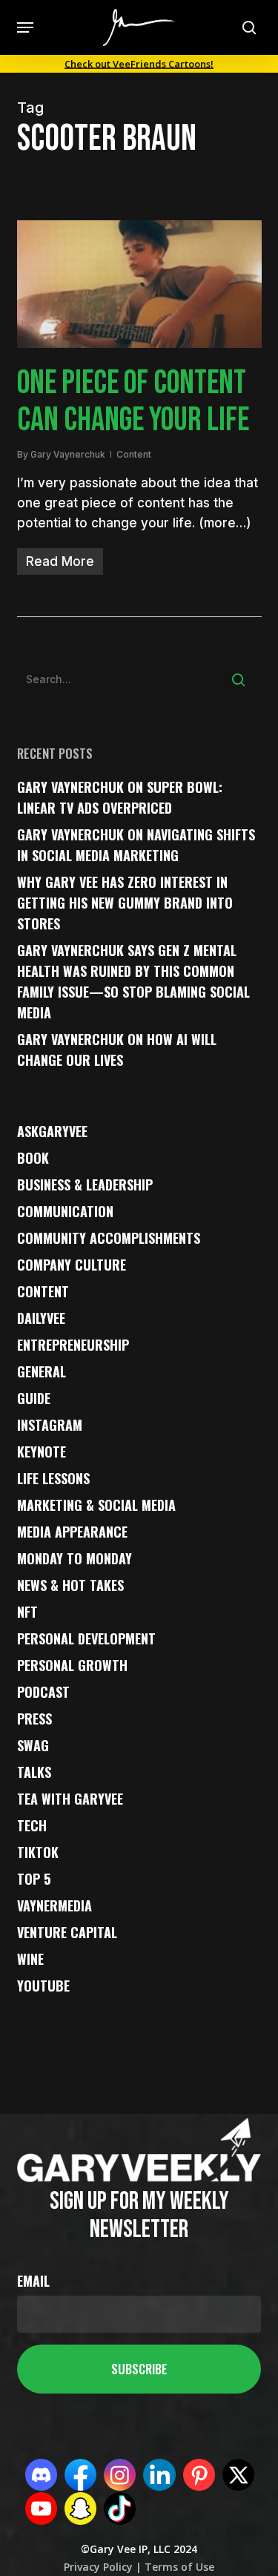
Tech (32, 1825)
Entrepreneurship (73, 1345)
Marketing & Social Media (96, 1505)
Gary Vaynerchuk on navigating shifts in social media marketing (136, 845)
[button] (25, 27)
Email (33, 2281)
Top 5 (34, 1879)
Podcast (43, 1692)
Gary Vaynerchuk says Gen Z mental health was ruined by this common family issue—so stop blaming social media (133, 981)
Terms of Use (178, 2567)
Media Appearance (72, 1532)
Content (134, 454)
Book (33, 1158)
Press (34, 1719)
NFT (27, 1612)
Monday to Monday (75, 1558)
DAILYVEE (41, 1318)
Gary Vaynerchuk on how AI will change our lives (117, 1050)
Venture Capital (67, 1932)
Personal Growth (72, 1665)
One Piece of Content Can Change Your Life (133, 402)
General (42, 1371)
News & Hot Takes (70, 1585)
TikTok (38, 1852)
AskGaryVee (52, 1131)
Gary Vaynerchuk (68, 454)
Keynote (42, 1452)
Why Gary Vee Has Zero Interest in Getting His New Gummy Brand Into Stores (125, 903)
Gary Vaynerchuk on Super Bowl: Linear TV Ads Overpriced (120, 797)
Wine (30, 1959)
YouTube (43, 1986)
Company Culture (72, 1265)
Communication (65, 1211)
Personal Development (86, 1638)
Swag (33, 1745)
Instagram (50, 1425)
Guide (34, 1398)
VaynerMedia (54, 1905)
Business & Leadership (85, 1185)
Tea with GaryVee (70, 1799)
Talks (34, 1772)
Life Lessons (53, 1478)
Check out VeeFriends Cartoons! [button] (139, 64)
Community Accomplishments (109, 1238)
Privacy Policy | (103, 2567)
